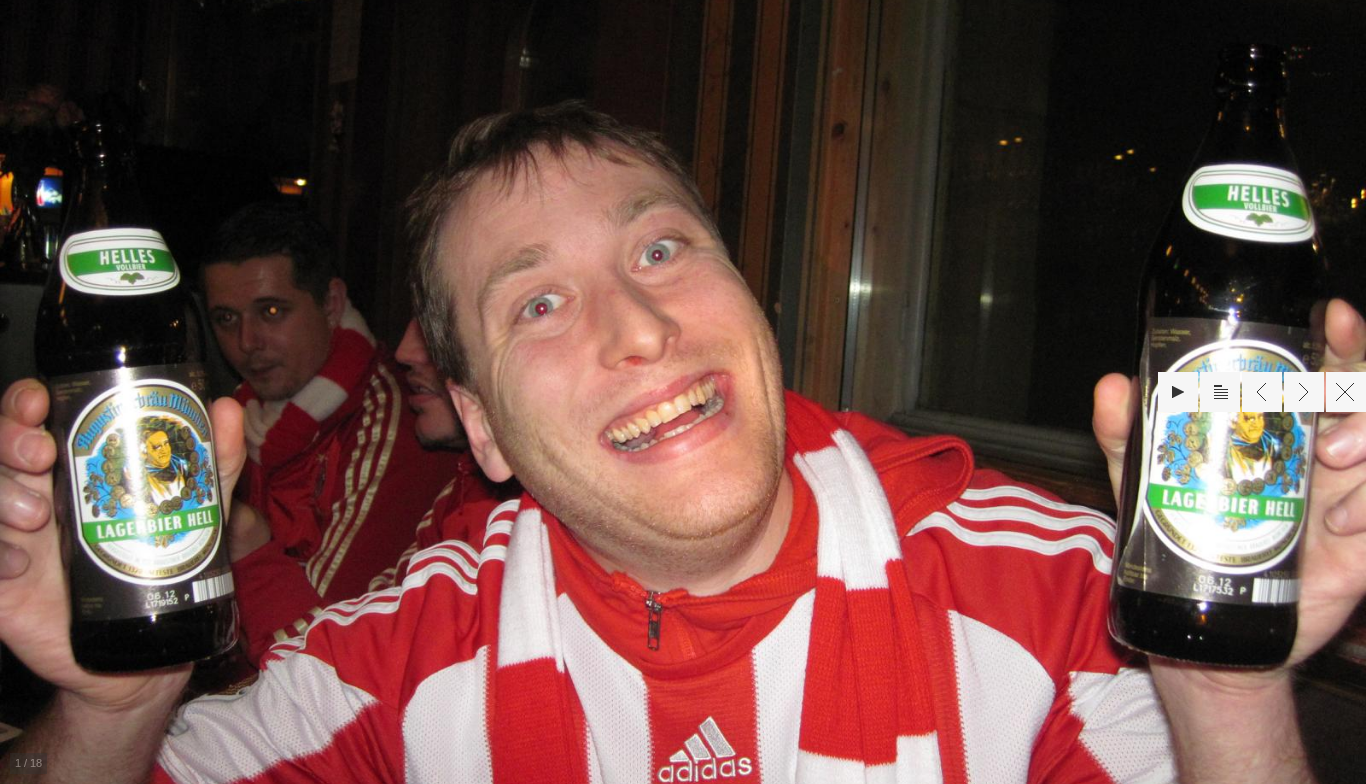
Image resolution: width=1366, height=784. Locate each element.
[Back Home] (1346, 392)
